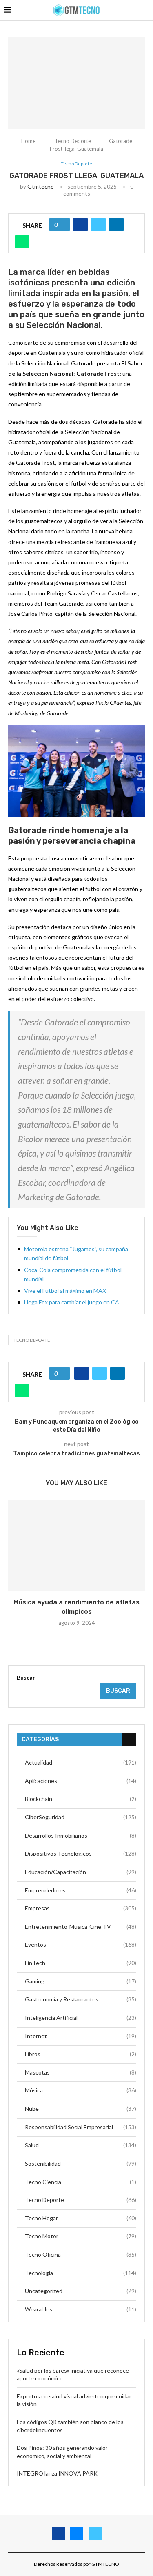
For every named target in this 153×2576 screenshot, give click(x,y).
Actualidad (81, 1762)
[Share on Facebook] (80, 225)
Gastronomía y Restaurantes (81, 1999)
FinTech (81, 1963)
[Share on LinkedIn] (116, 225)
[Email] (77, 2534)
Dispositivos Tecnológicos (81, 1853)
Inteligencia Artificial (81, 2018)
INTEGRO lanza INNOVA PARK (57, 2473)
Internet (81, 2036)
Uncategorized (81, 2291)
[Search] (145, 10)
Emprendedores (81, 1890)
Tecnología (81, 2273)
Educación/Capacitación (81, 1872)
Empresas (81, 1908)
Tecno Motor (81, 2236)
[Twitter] (95, 2534)
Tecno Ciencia (81, 2182)
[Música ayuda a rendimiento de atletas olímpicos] (76, 1545)
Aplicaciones (81, 1781)
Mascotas (81, 2072)
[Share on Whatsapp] (22, 242)
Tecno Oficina (81, 2254)
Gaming (81, 1981)
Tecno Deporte (73, 141)
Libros (81, 2054)
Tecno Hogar (81, 2218)
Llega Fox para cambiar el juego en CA (72, 1302)
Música (81, 2090)
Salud (81, 2145)
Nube (81, 2109)
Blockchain (81, 1799)
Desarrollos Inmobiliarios (81, 1835)
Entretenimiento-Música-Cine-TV (81, 1926)
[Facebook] (58, 2534)
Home (28, 141)
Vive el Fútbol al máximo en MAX (65, 1291)
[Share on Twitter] (98, 225)
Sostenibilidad (81, 2163)
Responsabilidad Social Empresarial (81, 2127)
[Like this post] (62, 225)
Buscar (26, 1677)
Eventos (81, 1944)
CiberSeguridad (81, 1817)
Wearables (81, 2309)
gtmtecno (41, 186)
